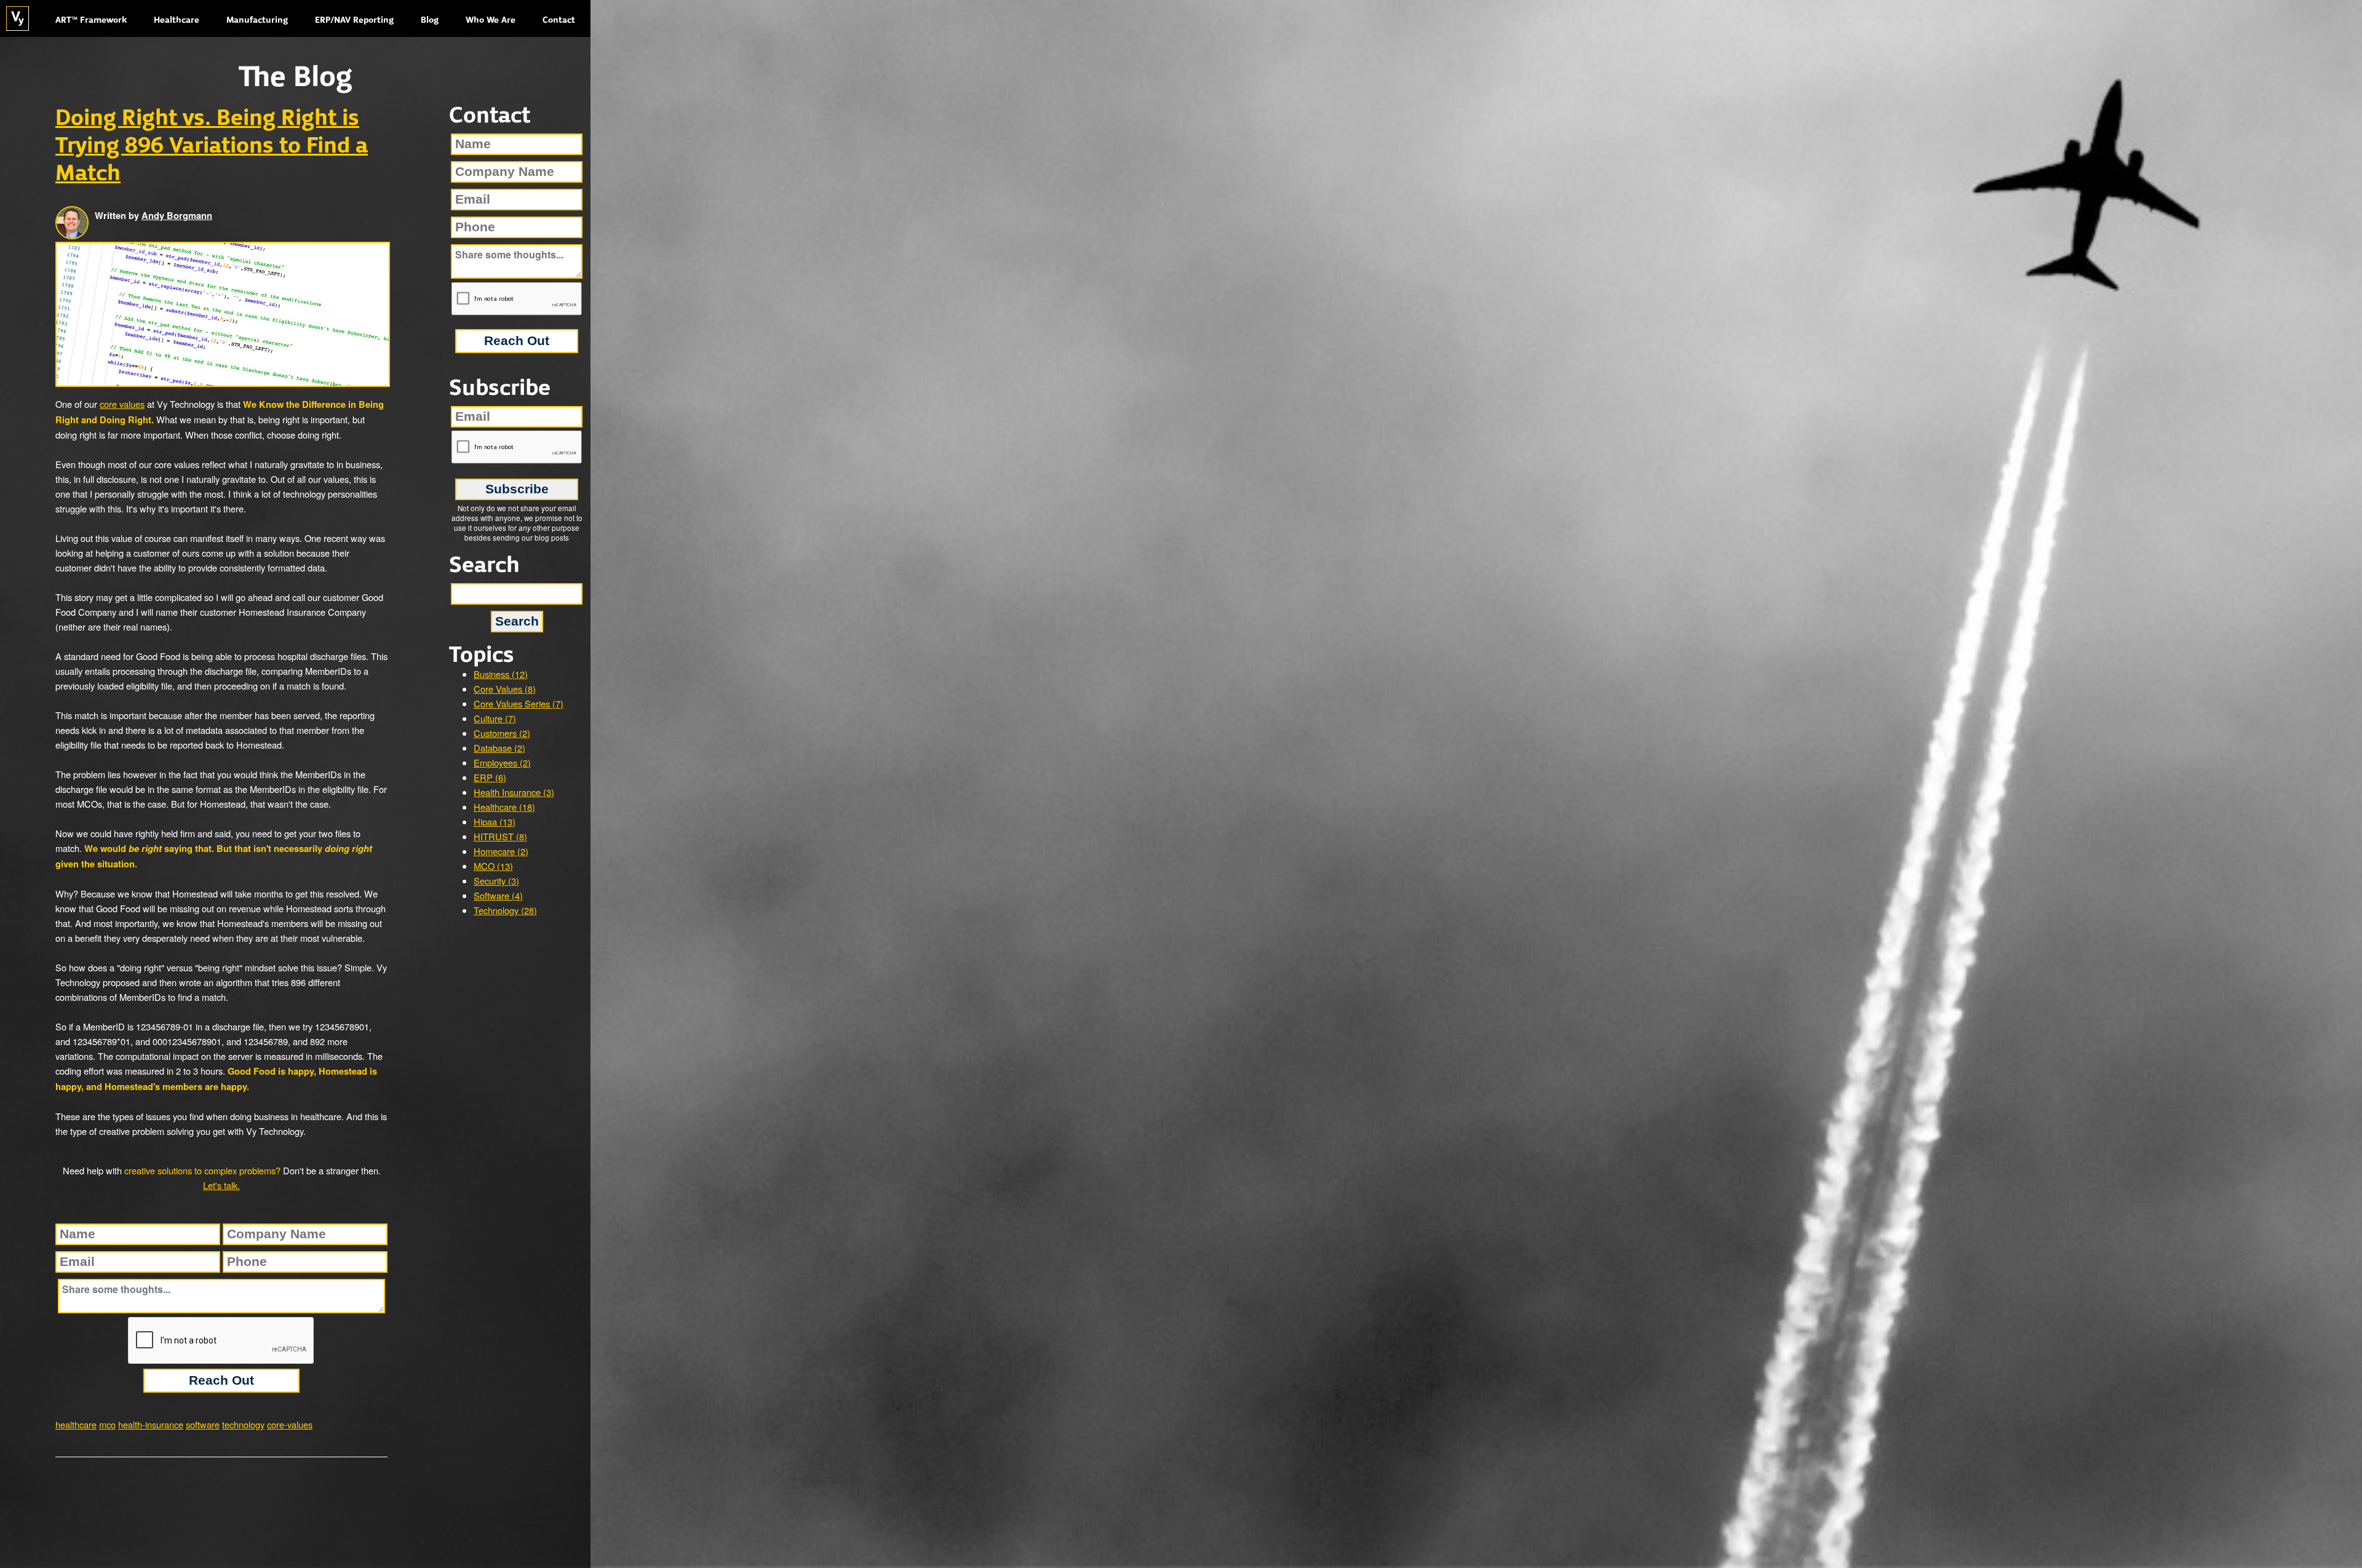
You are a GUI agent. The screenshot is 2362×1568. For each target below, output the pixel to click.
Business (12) (501, 674)
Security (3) (496, 881)
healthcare (76, 1424)
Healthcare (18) (504, 807)
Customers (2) (502, 733)
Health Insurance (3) (514, 792)
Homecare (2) (501, 851)
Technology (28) (505, 910)
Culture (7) (495, 718)
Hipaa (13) (495, 822)
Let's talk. (221, 1185)
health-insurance (151, 1424)
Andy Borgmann (177, 216)
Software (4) (498, 895)
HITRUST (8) (500, 836)
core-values (290, 1424)
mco (107, 1424)
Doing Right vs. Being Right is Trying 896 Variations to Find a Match (212, 146)
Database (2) (499, 748)
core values (122, 404)
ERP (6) (490, 777)
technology (243, 1424)
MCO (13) (493, 866)
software (203, 1424)
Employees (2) (502, 762)
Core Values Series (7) (519, 703)
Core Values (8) (505, 689)
